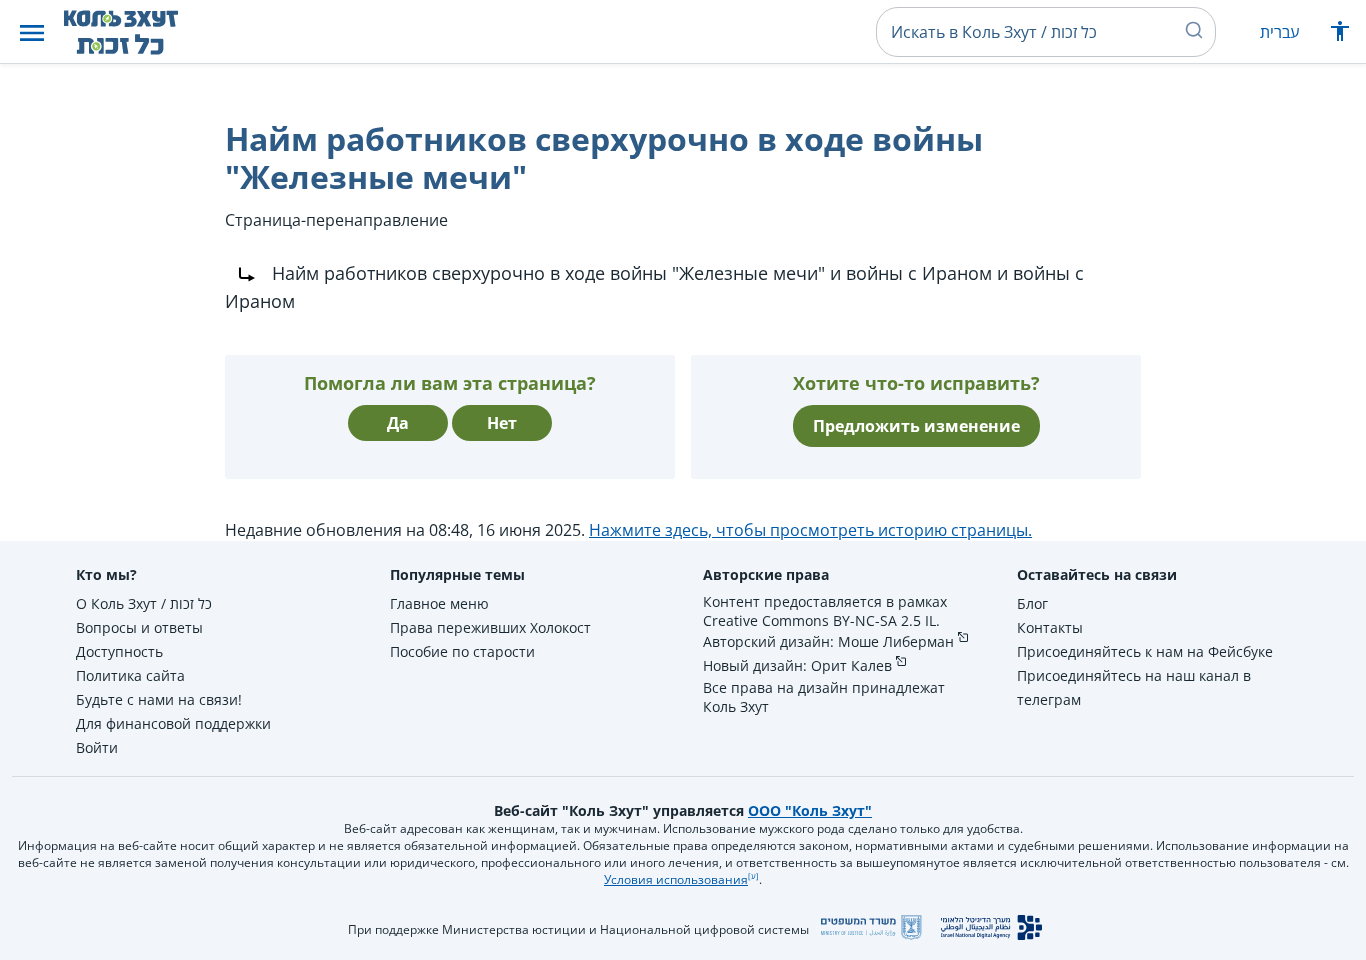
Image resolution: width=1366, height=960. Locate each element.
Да (398, 423)
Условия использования (676, 879)
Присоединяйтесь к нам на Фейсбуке (1145, 651)
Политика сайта (130, 675)
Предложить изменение (916, 426)
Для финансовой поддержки (173, 723)
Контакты (1050, 627)
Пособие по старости (462, 651)
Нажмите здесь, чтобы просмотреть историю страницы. (810, 530)
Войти (97, 747)
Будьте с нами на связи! (159, 699)
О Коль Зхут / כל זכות (144, 603)
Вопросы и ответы (139, 627)
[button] (32, 32)
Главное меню (439, 603)
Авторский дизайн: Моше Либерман (828, 641)
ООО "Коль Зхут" (810, 810)
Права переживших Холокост (490, 627)
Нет (502, 423)
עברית (1279, 32)
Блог (1032, 603)
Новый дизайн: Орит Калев (797, 665)
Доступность (119, 651)
